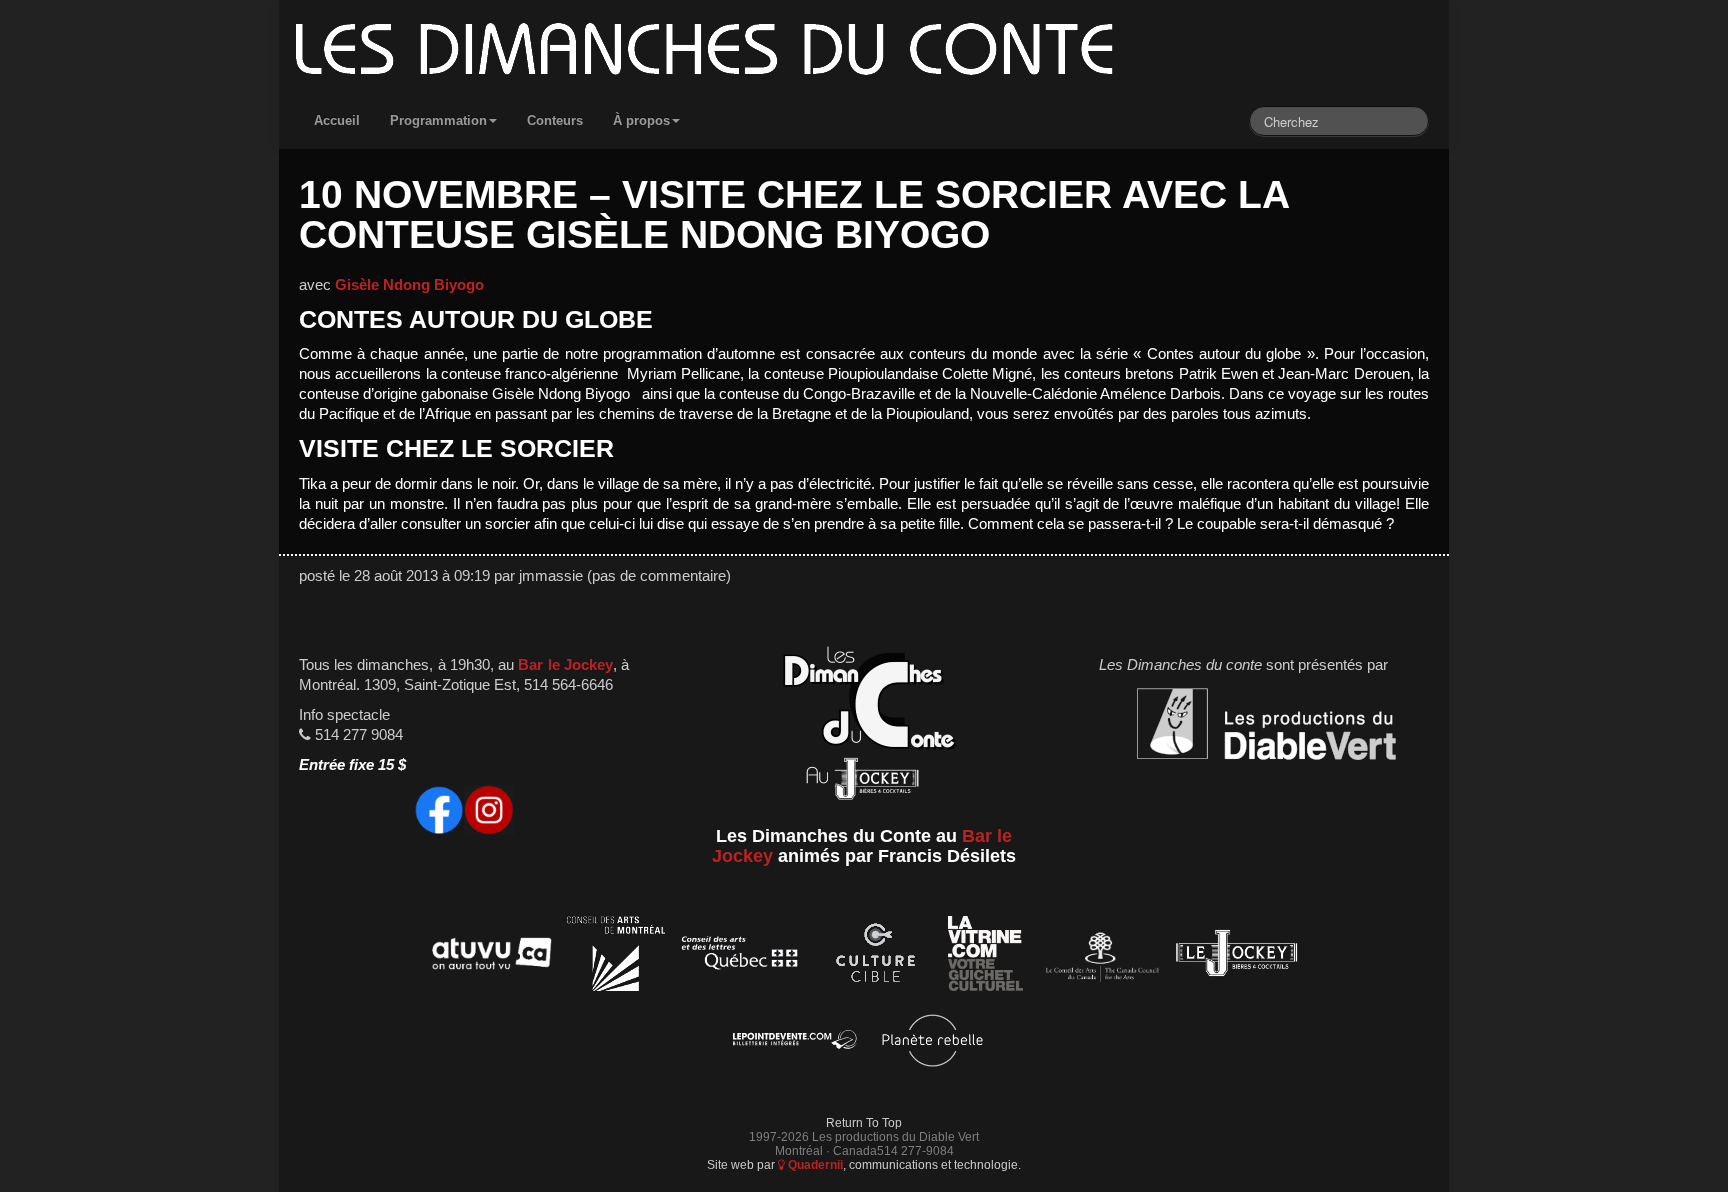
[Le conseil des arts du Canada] (1098, 956)
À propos (641, 120)
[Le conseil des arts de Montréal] (616, 956)
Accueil (337, 120)
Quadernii (814, 1164)
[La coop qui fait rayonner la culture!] (875, 956)
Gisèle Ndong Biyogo (409, 285)
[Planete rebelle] (932, 1043)
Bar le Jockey (565, 665)
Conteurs (555, 120)
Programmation (438, 120)
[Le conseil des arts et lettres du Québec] (740, 956)
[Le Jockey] (1236, 956)
